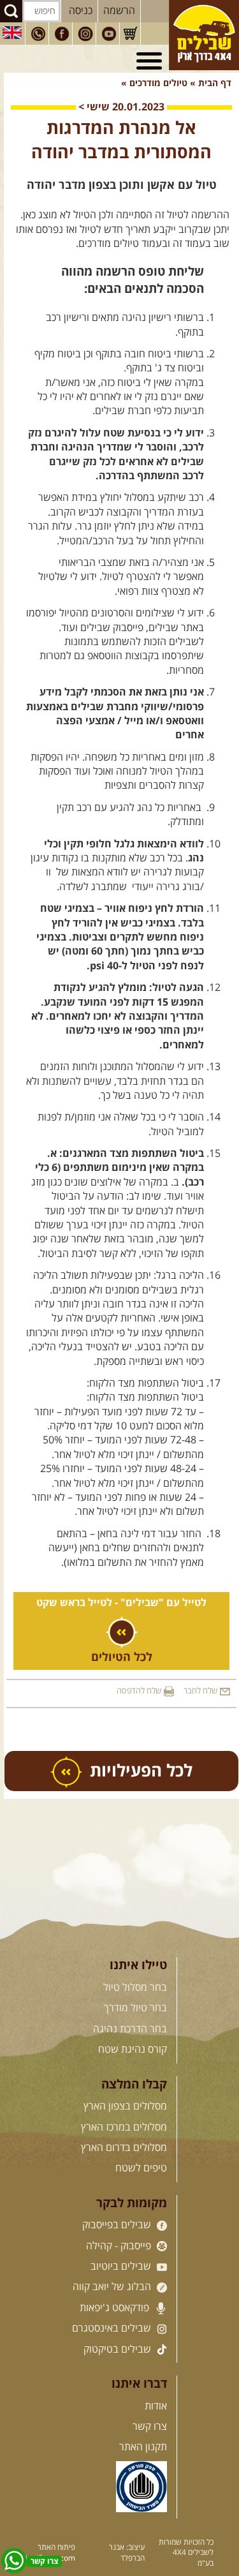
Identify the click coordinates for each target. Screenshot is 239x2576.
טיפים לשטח (141, 2168)
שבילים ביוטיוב (122, 2267)
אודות (156, 2406)
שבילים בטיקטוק (119, 2349)
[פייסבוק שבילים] (62, 34)
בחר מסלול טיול (135, 1988)
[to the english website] (12, 33)
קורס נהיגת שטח (133, 2050)
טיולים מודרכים (157, 84)
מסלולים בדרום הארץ (124, 2148)
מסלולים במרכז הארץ (124, 2127)
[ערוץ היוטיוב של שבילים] (109, 34)
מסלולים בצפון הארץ (125, 2106)
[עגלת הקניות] (130, 34)
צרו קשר (150, 2427)
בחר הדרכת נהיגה (130, 2029)
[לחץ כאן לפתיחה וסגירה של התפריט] (151, 61)
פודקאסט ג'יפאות (116, 2308)
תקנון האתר (143, 2447)
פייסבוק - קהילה (120, 2246)
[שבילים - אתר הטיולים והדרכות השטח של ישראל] (204, 35)
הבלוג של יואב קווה (113, 2287)
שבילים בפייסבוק (118, 2225)
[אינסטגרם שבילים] (85, 34)
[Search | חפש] (11, 11)
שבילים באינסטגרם (113, 2328)
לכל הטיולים (122, 1658)
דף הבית (215, 84)
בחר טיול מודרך (135, 2008)
